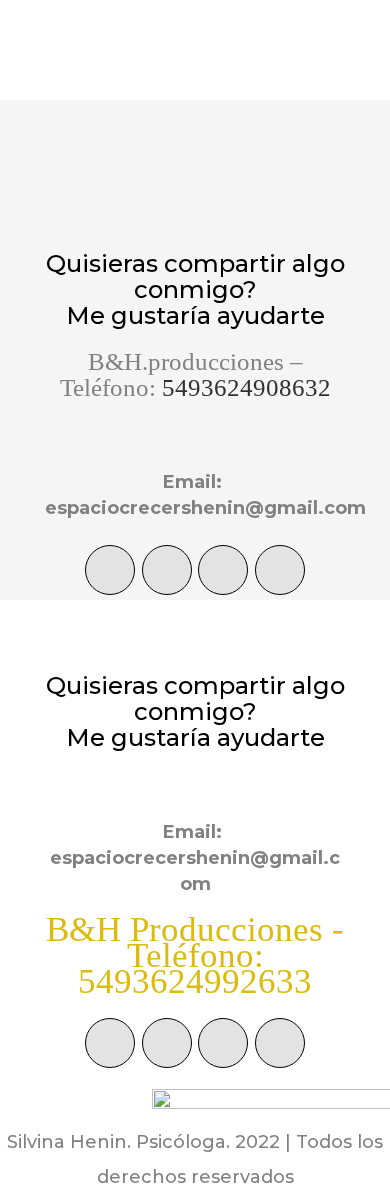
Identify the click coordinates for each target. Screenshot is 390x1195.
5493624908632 (246, 387)
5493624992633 (195, 981)
